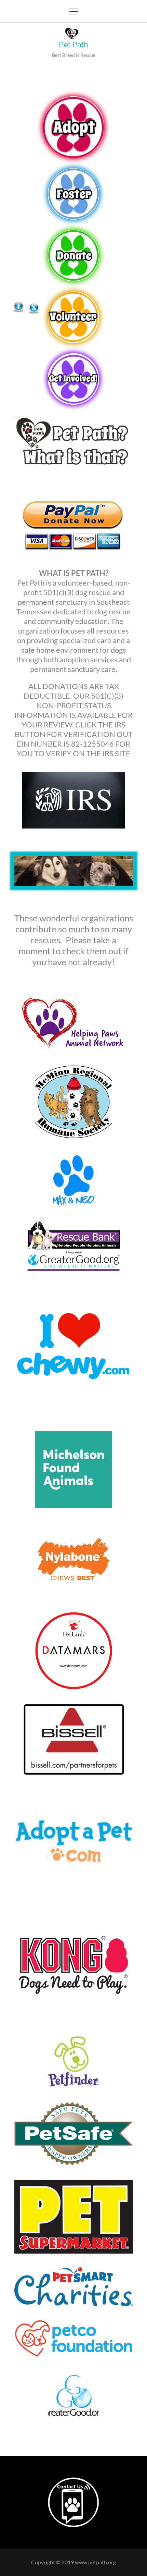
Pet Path (73, 45)
